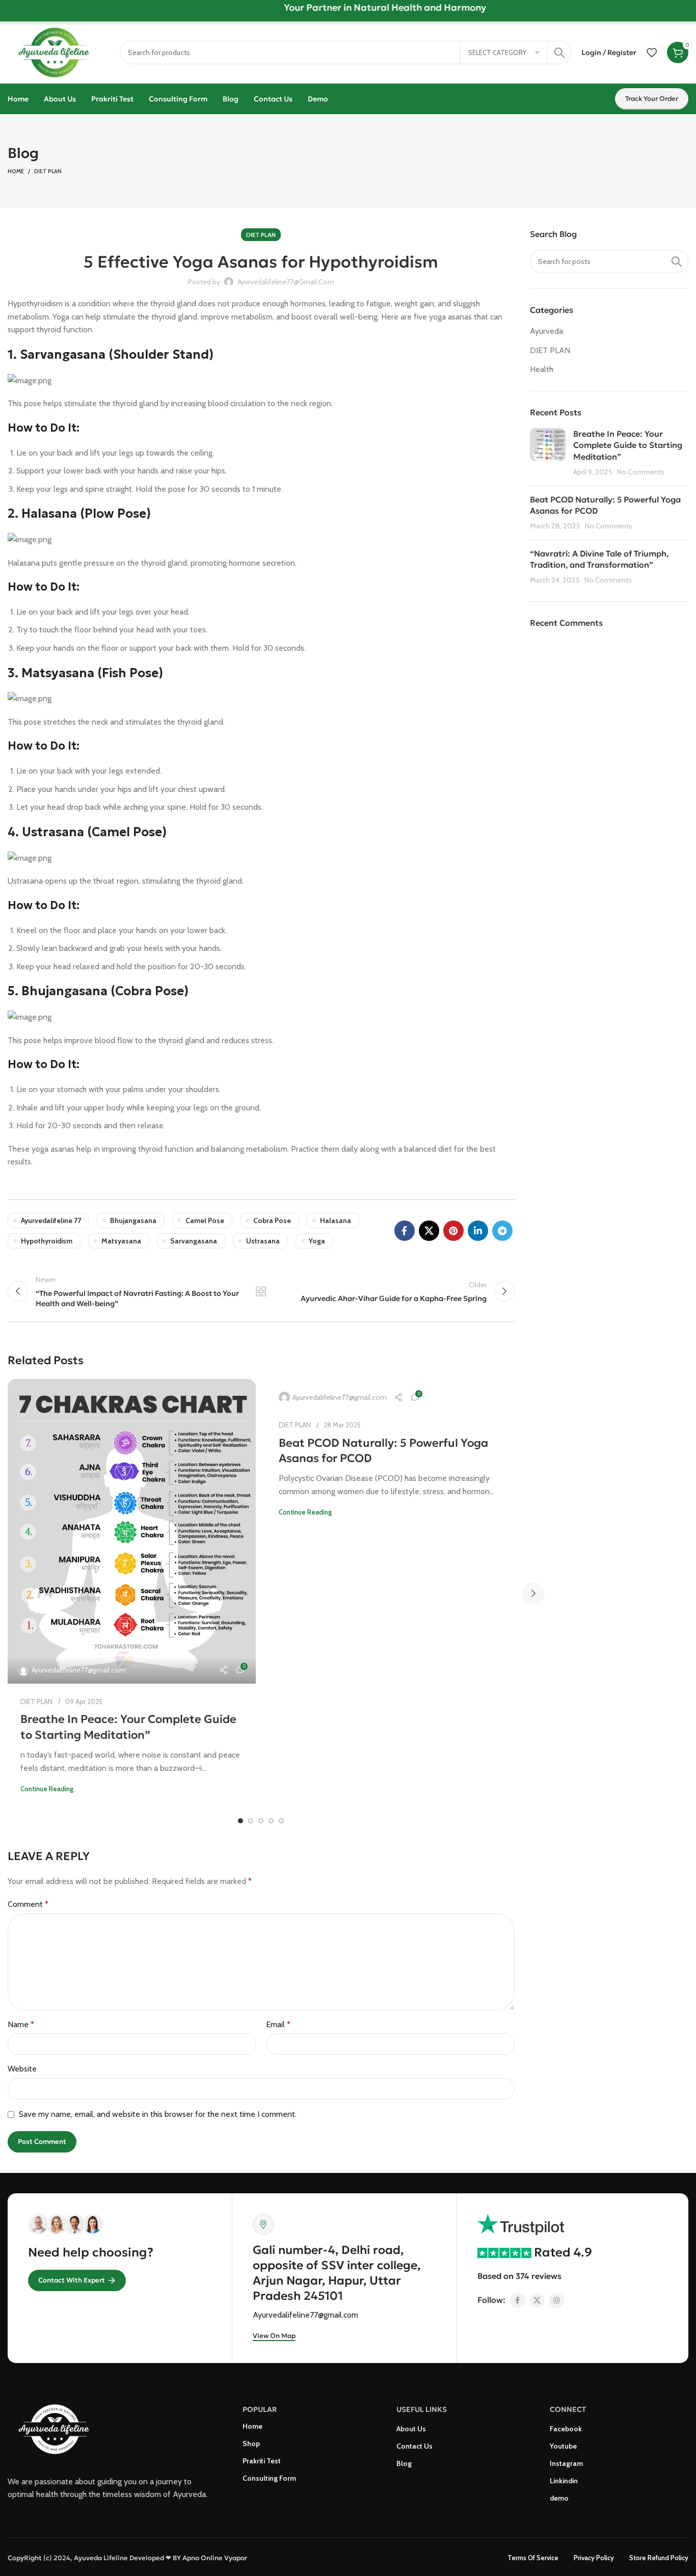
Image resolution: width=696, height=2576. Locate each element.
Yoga (317, 1241)
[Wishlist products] (652, 52)
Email (278, 2024)
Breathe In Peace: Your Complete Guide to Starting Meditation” (628, 445)
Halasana (336, 1220)
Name (21, 2024)
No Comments (641, 472)
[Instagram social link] (556, 2300)
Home (16, 171)
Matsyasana (121, 1241)
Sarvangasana (194, 1241)
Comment (28, 1904)
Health (542, 369)
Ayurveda (546, 331)
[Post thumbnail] (548, 453)
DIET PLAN (48, 171)
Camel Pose (205, 1220)
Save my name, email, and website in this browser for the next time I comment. (158, 2114)
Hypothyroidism (47, 1241)
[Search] (559, 52)
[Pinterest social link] (453, 1231)
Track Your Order (652, 99)
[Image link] (59, 2428)
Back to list (261, 1291)
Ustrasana (263, 1241)
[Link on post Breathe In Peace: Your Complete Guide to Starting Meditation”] (132, 1531)
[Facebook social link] (405, 1231)
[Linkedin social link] (478, 1231)
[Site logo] (59, 52)
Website (22, 2069)
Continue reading (47, 1789)
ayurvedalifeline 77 (51, 1220)
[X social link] (429, 1231)
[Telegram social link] (502, 1231)
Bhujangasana (133, 1220)
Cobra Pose (272, 1220)
